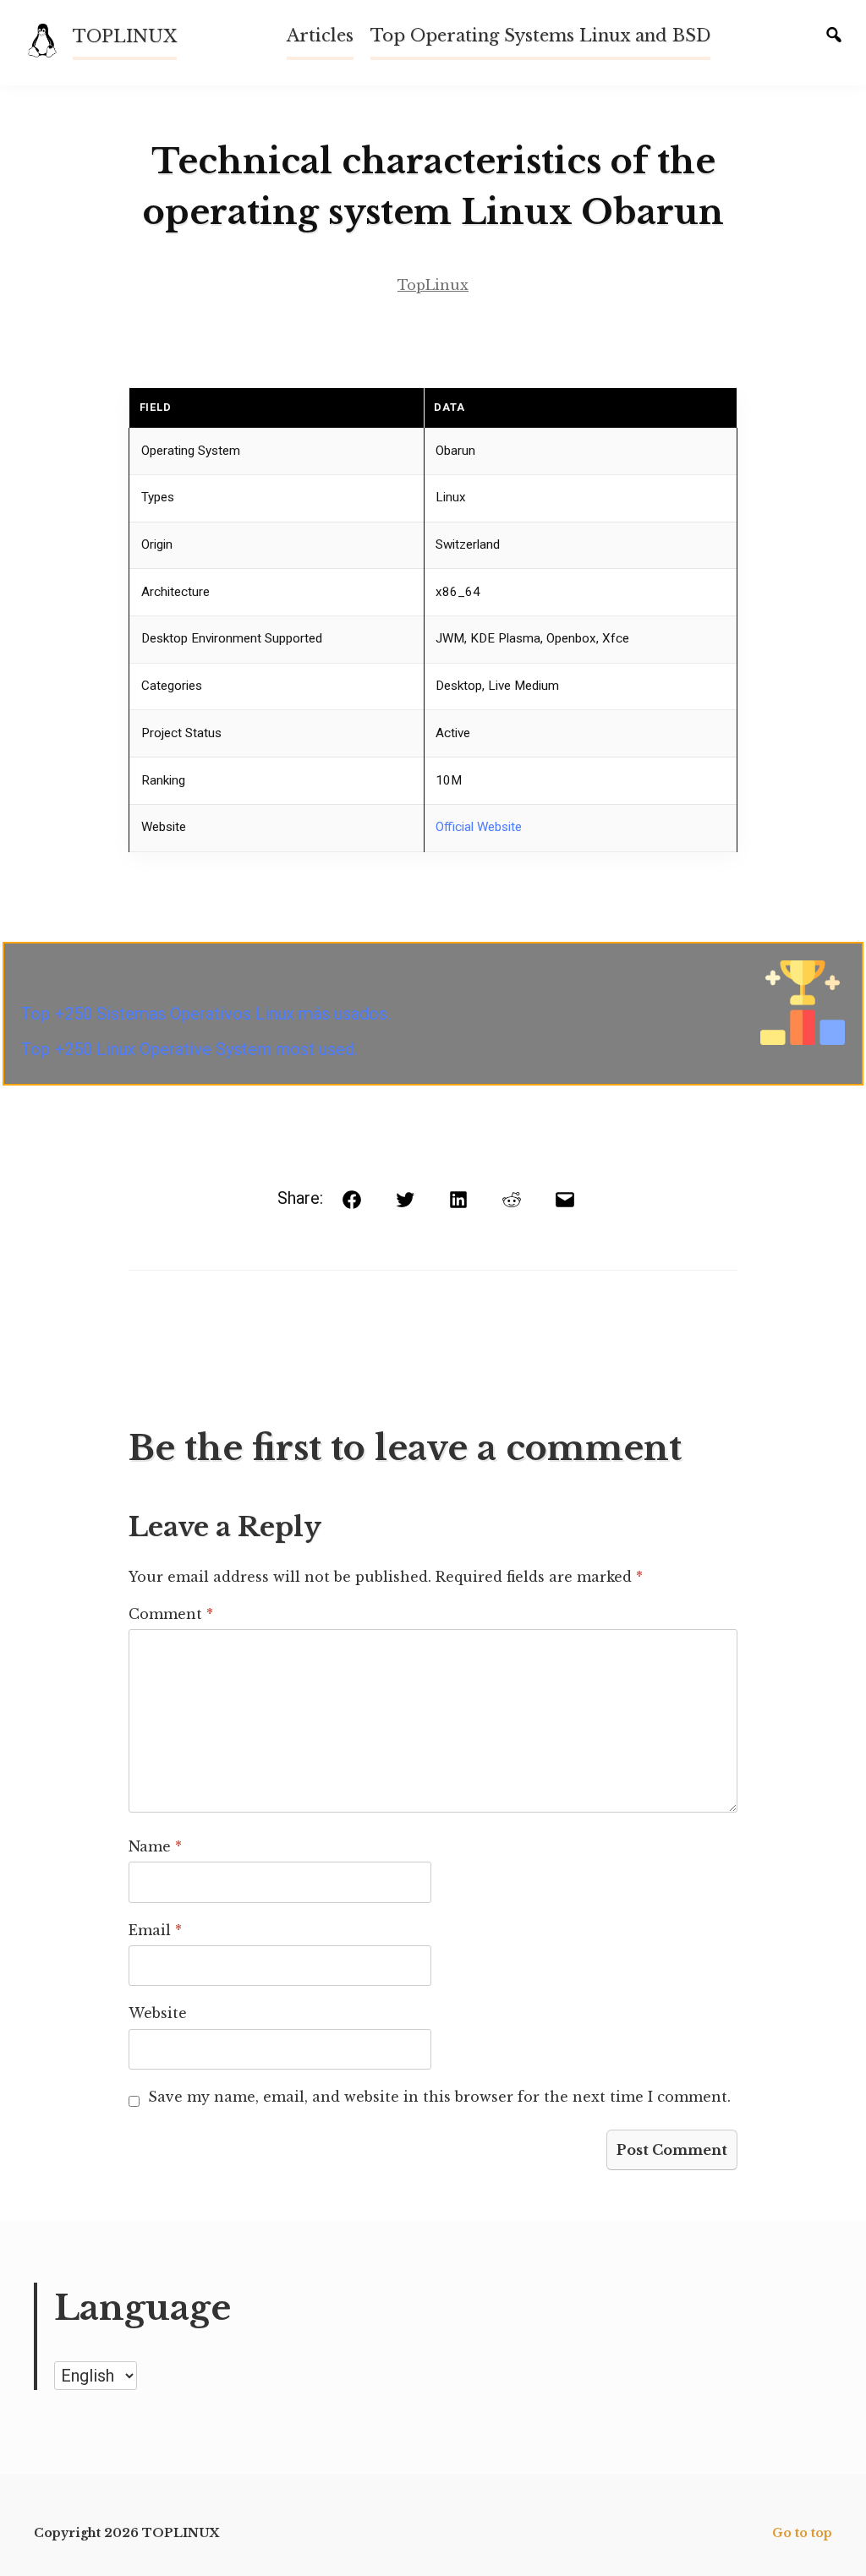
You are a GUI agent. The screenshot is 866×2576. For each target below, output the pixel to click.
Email (155, 1930)
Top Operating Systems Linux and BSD (540, 36)
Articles (320, 36)
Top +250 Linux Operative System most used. (189, 1049)
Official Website (479, 827)
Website (158, 2013)
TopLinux (433, 285)
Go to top (802, 2533)
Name (155, 1846)
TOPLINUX (125, 36)
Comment (171, 1614)
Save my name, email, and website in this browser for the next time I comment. (439, 2097)
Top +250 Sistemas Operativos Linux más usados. (206, 1014)
